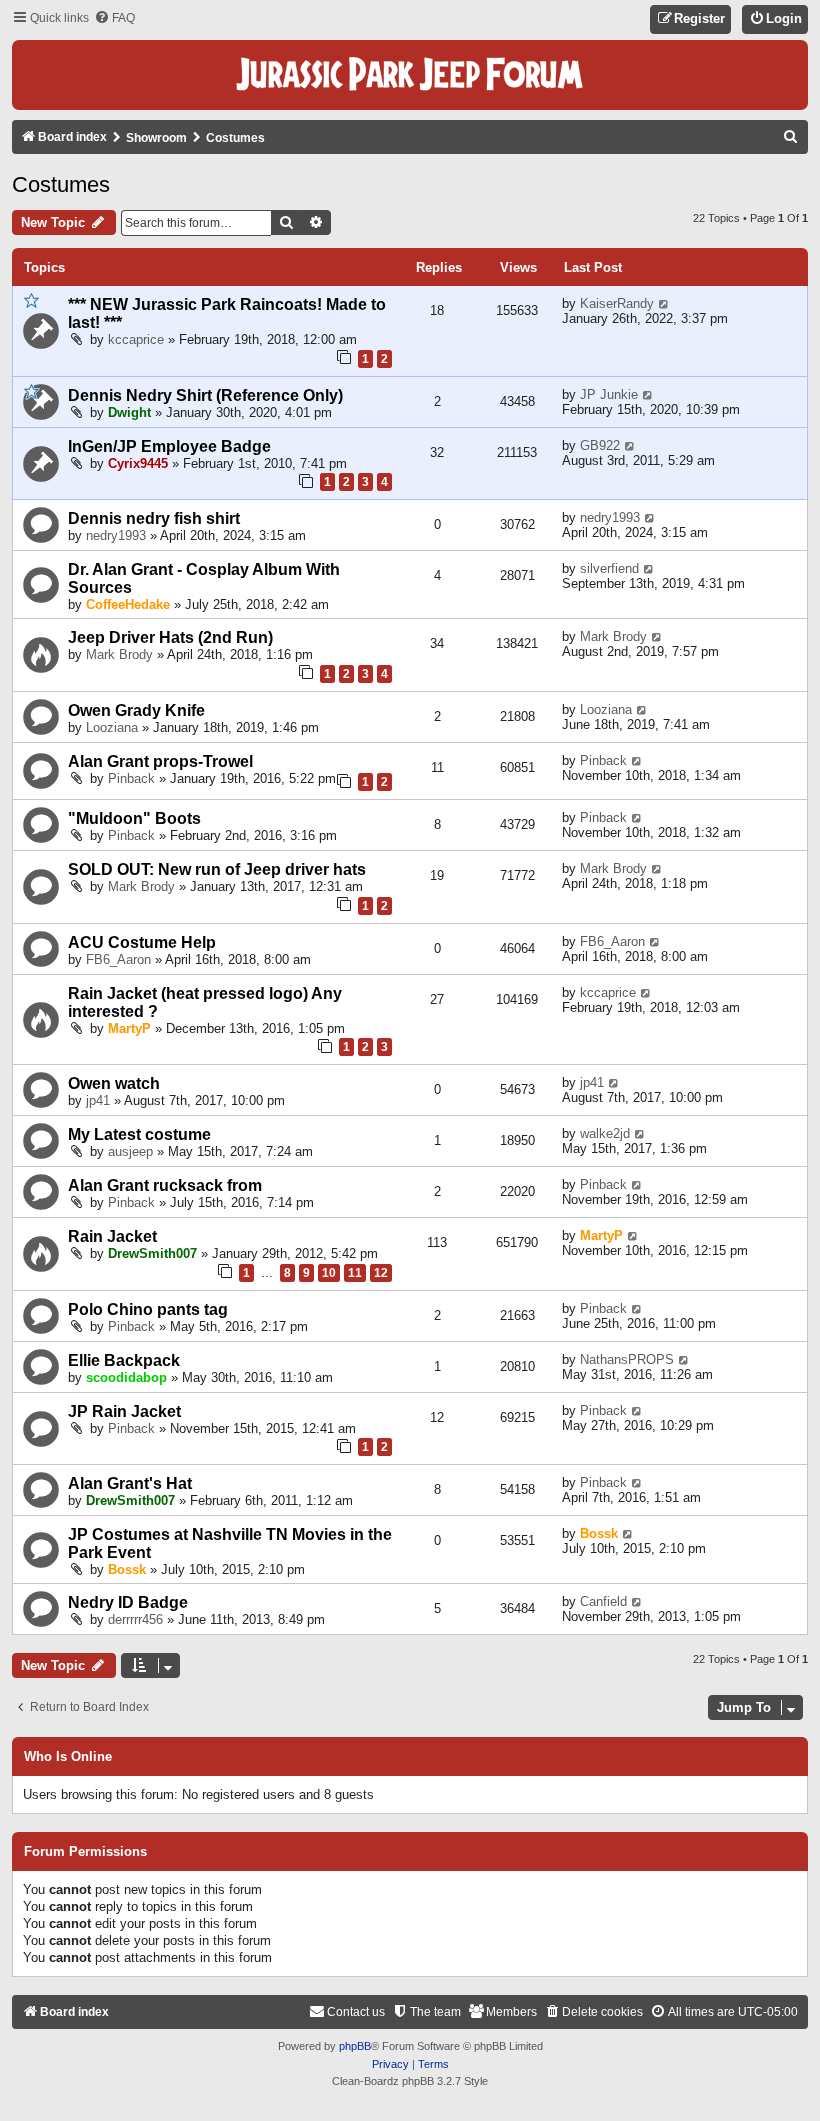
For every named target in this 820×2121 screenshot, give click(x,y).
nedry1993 (116, 535)
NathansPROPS (627, 1359)
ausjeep (130, 1151)
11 (355, 1273)
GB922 (600, 445)
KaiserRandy (617, 303)
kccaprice (136, 339)
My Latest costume (139, 1134)
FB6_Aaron (118, 959)
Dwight (129, 412)
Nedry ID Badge (128, 1602)
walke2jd (605, 1133)
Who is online (68, 1757)
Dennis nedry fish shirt (154, 518)
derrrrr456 (135, 1619)
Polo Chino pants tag (148, 1309)
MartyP (129, 1028)
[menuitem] (114, 18)
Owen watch (114, 1083)
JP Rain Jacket (124, 1411)
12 (381, 1273)
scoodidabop (126, 1377)
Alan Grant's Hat (130, 1483)
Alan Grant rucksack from (165, 1185)
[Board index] (410, 75)
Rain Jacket (112, 1236)
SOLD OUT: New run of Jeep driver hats (217, 869)
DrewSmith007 (152, 1253)
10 (329, 1273)
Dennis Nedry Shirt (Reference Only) (205, 395)
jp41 (98, 1100)
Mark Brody (119, 654)
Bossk (127, 1569)
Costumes (61, 184)
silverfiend (609, 568)
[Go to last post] (664, 303)
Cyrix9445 (138, 463)
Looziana (112, 727)
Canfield (603, 1601)
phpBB (355, 2046)
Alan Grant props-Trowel (160, 761)
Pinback (131, 778)
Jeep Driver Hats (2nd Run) (170, 637)
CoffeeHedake (128, 604)
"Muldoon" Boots (134, 818)
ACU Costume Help (142, 942)
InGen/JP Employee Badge (169, 446)
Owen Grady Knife (136, 710)
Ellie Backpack (124, 1360)
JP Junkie (609, 394)
